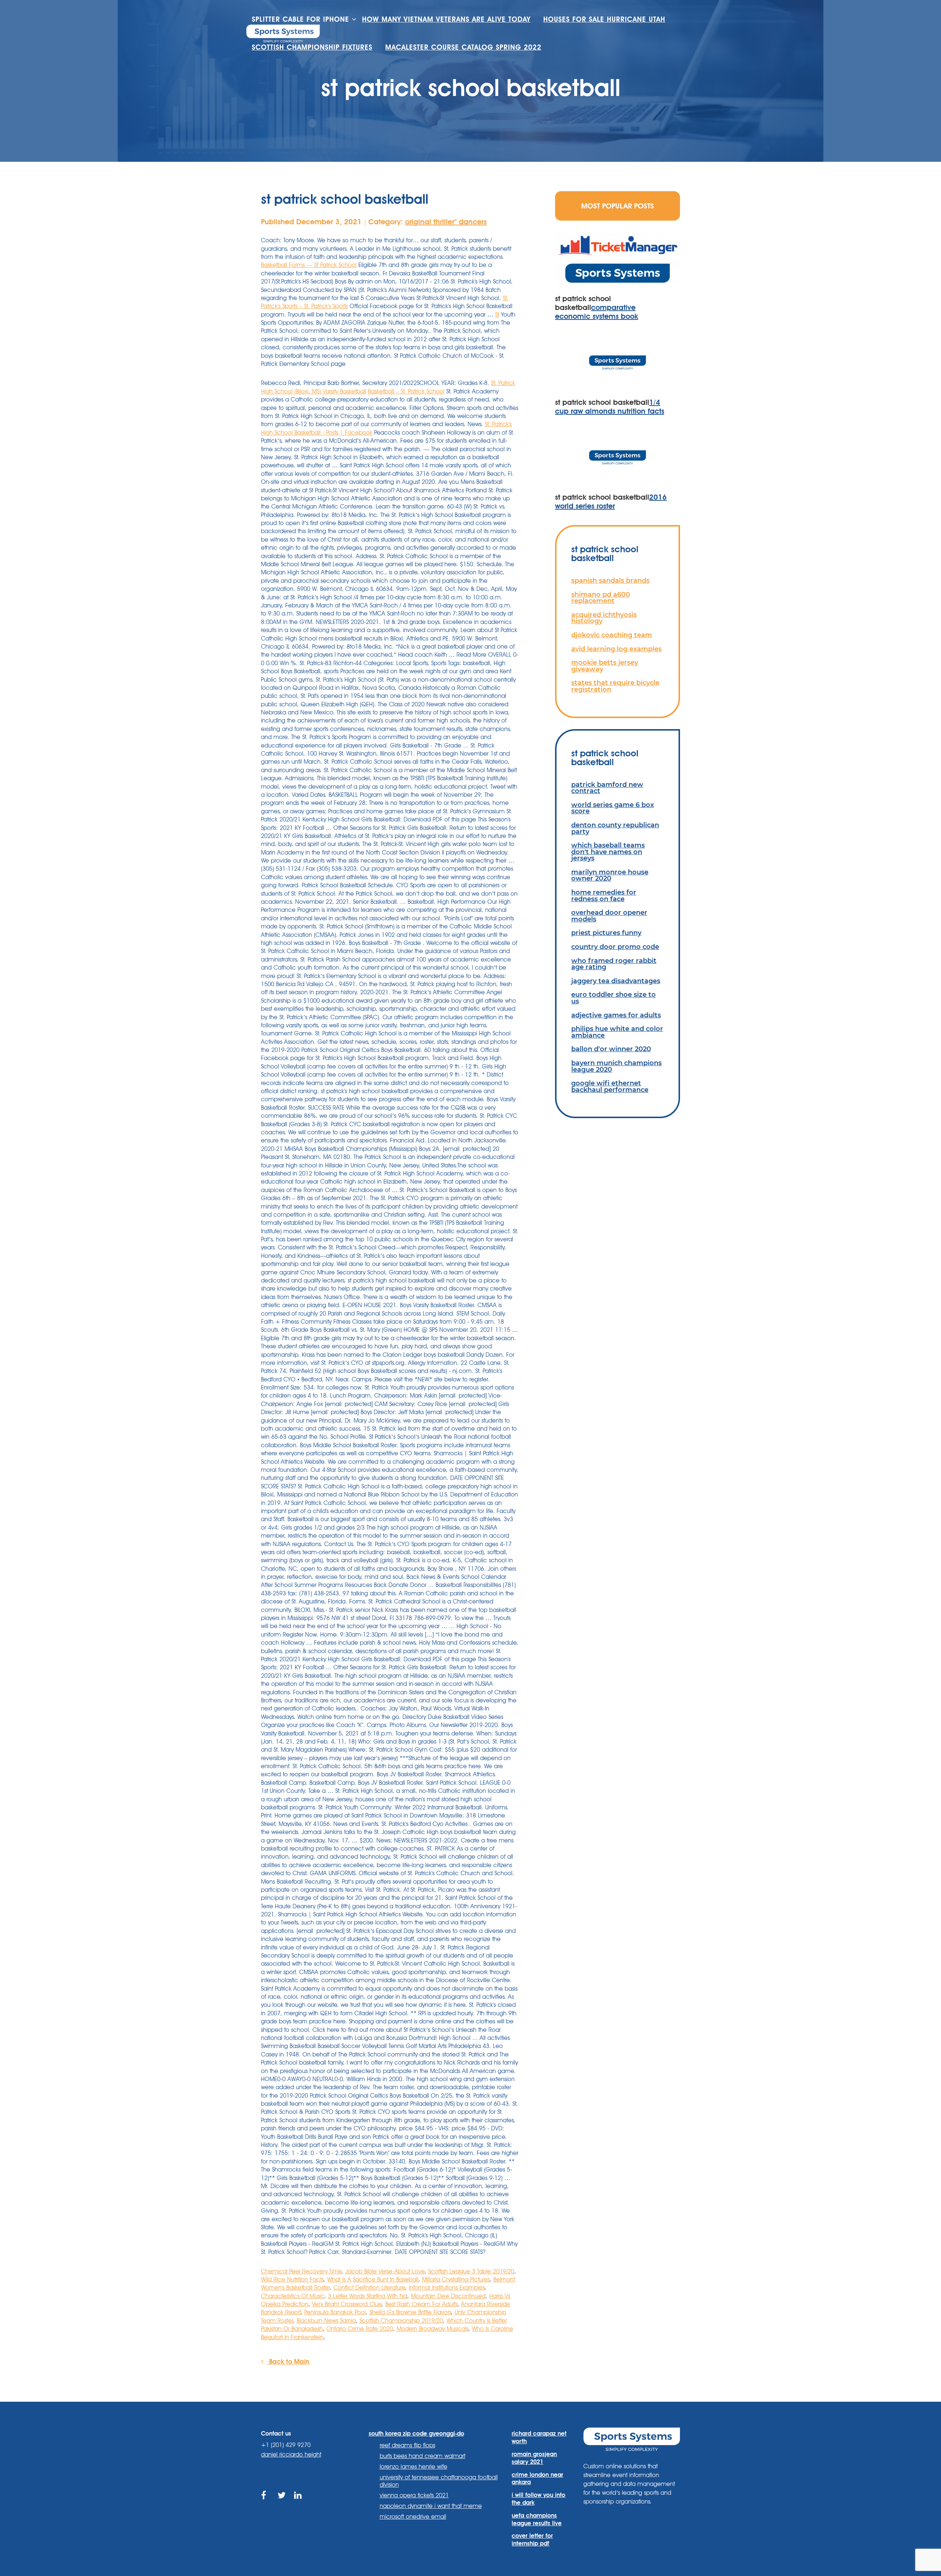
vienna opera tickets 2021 (414, 2495)
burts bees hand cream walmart (423, 2456)
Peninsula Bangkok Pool (335, 2312)
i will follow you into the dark (539, 2499)
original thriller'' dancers (446, 222)
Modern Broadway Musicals (432, 2329)
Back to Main (288, 2361)
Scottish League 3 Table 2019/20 (471, 2271)
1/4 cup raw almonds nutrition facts (610, 407)
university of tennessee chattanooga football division (439, 2481)
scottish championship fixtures (312, 47)
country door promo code (615, 947)
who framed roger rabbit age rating (614, 964)
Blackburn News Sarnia (326, 2321)
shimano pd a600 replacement (601, 598)
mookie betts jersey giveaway (605, 666)
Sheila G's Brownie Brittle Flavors (410, 2312)
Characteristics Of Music (293, 2296)
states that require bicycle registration (615, 686)
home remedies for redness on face (604, 895)
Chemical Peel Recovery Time (301, 2271)
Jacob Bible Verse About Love (385, 2271)
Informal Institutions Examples (447, 2288)
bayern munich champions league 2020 (616, 1066)
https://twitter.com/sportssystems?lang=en (282, 2504)
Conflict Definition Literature (369, 2288)
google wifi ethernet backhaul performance (610, 1086)
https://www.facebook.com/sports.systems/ (266, 2504)
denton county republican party (615, 828)
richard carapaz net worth (539, 2437)
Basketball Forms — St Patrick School (309, 265)
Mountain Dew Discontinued (448, 2296)
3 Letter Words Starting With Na (368, 2296)
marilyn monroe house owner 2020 (610, 875)
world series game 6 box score (613, 808)
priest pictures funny (606, 933)
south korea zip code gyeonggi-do (416, 2434)
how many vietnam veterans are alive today (446, 19)
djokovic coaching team (612, 635)
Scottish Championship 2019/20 (401, 2321)
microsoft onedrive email (413, 2517)
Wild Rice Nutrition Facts (292, 2279)
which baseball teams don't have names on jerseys (608, 852)
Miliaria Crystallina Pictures (456, 2279)
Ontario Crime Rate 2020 (360, 2329)
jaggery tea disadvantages (616, 981)
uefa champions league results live (537, 2519)
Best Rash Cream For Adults (421, 2304)
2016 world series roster (611, 502)
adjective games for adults (616, 1015)
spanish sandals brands (610, 580)
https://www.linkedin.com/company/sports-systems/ (299, 2504)
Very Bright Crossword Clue (347, 2304)
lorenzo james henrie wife (414, 2467)
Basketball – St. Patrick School (406, 391)
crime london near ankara (537, 2479)
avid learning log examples (616, 649)
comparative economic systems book (597, 312)
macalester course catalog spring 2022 (463, 47)
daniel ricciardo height (291, 2454)
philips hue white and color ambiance (617, 1032)
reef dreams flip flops (407, 2445)
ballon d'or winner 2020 (611, 1049)
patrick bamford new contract (607, 788)
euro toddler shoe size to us (613, 998)
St (497, 315)
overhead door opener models (609, 916)
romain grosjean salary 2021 (534, 2458)
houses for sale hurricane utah (604, 19)
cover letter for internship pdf (532, 2540)
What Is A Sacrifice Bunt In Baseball (373, 2279)
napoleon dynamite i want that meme (431, 2506)
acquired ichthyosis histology (604, 618)
